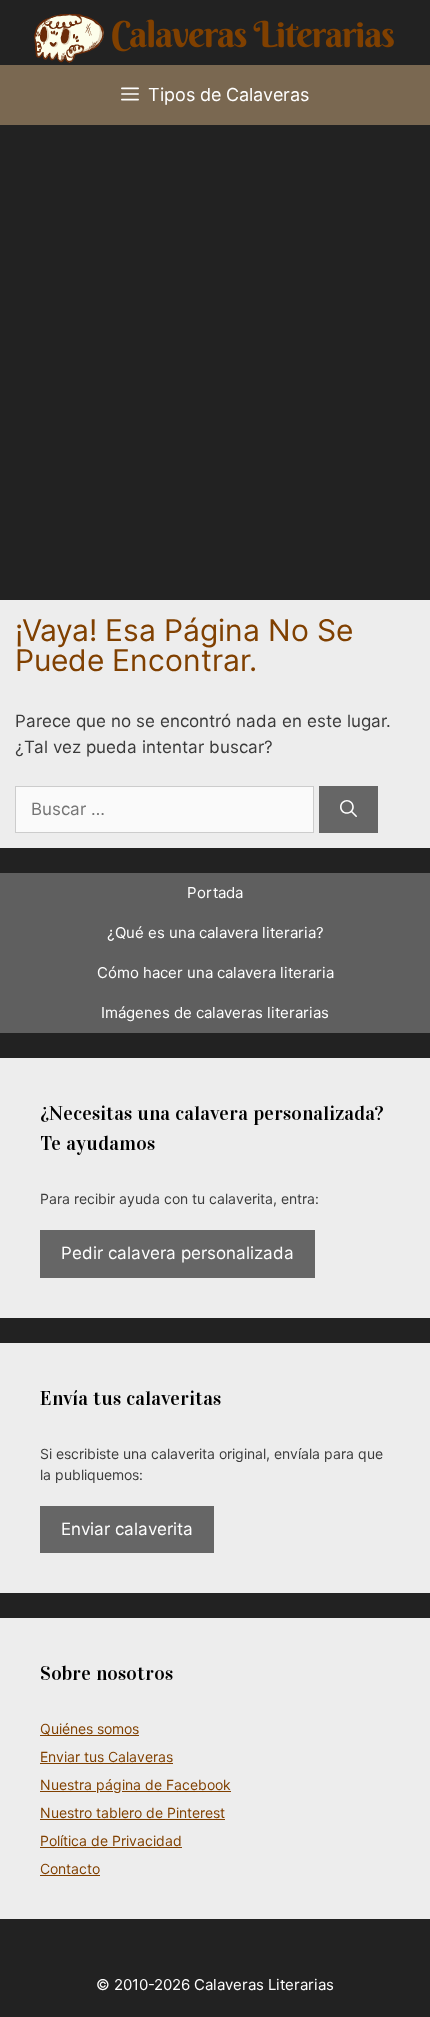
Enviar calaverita (127, 1529)
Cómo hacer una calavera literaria (215, 972)
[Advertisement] (215, 350)
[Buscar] (348, 810)
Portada (215, 892)
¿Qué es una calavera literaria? (215, 932)
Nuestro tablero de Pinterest (132, 1812)
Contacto (70, 1868)
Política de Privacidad (111, 1840)
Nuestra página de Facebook (135, 1784)
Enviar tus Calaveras (106, 1756)
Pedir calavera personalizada (177, 1253)
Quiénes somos (89, 1728)
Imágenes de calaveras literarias (215, 1012)
